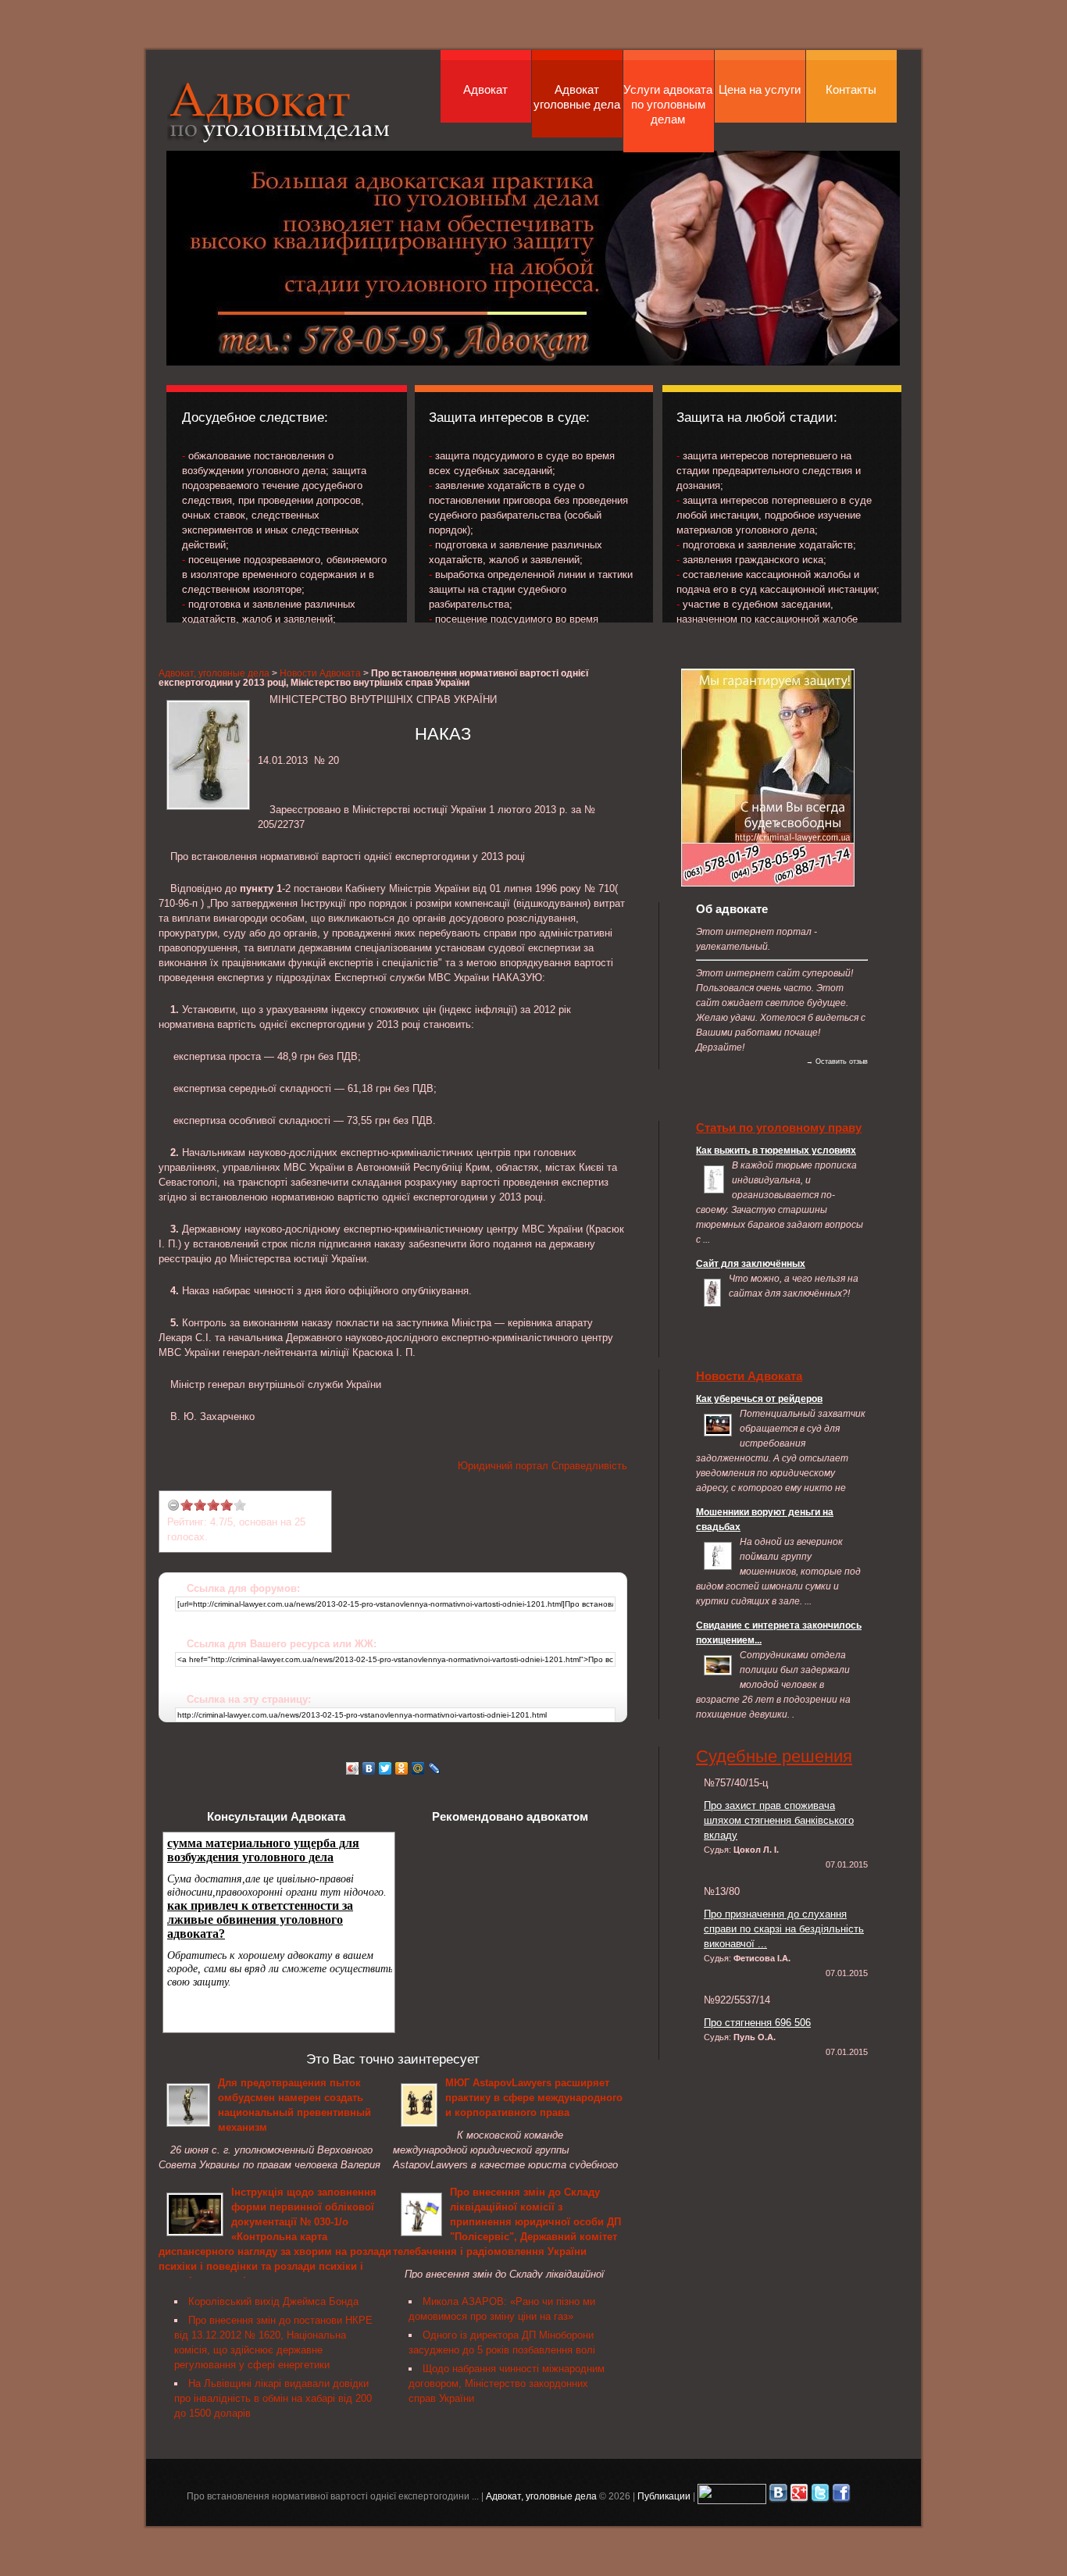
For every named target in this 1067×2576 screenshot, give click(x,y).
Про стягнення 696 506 (757, 2023)
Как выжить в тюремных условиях (776, 1150)
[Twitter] (385, 1768)
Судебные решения (774, 1756)
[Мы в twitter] (820, 2496)
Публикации (664, 2496)
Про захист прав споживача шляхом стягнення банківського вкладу (779, 1820)
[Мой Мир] (418, 1768)
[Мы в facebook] (841, 2496)
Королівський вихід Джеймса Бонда (273, 2301)
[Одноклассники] (402, 1768)
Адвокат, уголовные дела (279, 112)
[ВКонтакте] (369, 1768)
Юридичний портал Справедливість (542, 1466)
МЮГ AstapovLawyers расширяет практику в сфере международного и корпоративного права (534, 2098)
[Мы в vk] (778, 2496)
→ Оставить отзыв (837, 1061)
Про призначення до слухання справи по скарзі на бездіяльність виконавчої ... (784, 1929)
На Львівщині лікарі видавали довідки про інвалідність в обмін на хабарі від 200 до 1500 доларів (273, 2398)
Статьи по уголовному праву (779, 1127)
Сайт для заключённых (751, 1263)
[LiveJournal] (435, 1768)
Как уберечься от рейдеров (759, 1399)
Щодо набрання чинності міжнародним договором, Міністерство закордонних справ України (507, 2383)
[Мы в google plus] (799, 2496)
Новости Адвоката (320, 673)
